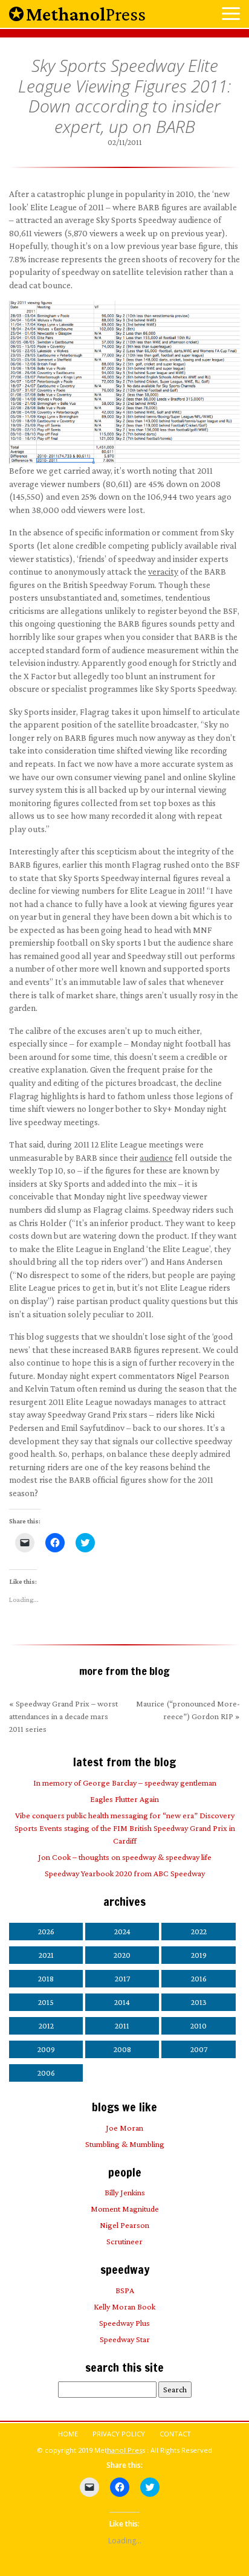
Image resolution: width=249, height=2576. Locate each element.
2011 (122, 2026)
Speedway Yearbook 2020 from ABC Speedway (125, 1873)
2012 (46, 2026)
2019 (199, 1955)
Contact (175, 2434)
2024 (122, 1931)
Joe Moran (124, 2128)
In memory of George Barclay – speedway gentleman (125, 1783)
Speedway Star (125, 2339)
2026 (46, 1931)
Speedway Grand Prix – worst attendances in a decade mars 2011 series (63, 1716)
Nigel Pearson (124, 2225)
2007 (199, 2049)
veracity (163, 571)
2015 (46, 2002)
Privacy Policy (119, 2434)
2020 (122, 1955)
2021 (46, 1955)
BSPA (125, 2290)
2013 (199, 2002)
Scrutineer (124, 2241)
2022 (199, 1931)
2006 (46, 2073)
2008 (122, 2049)
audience (156, 1157)
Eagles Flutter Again (124, 1799)
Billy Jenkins (125, 2192)
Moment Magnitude (125, 2209)
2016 (199, 1978)
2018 (46, 1978)
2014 (122, 2002)
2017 (122, 1978)
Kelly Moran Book (124, 2306)
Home (68, 2434)
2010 (199, 2026)
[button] (231, 15)
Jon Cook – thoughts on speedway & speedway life (125, 1857)
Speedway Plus (124, 2323)
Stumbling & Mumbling (125, 2144)
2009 (46, 2049)
